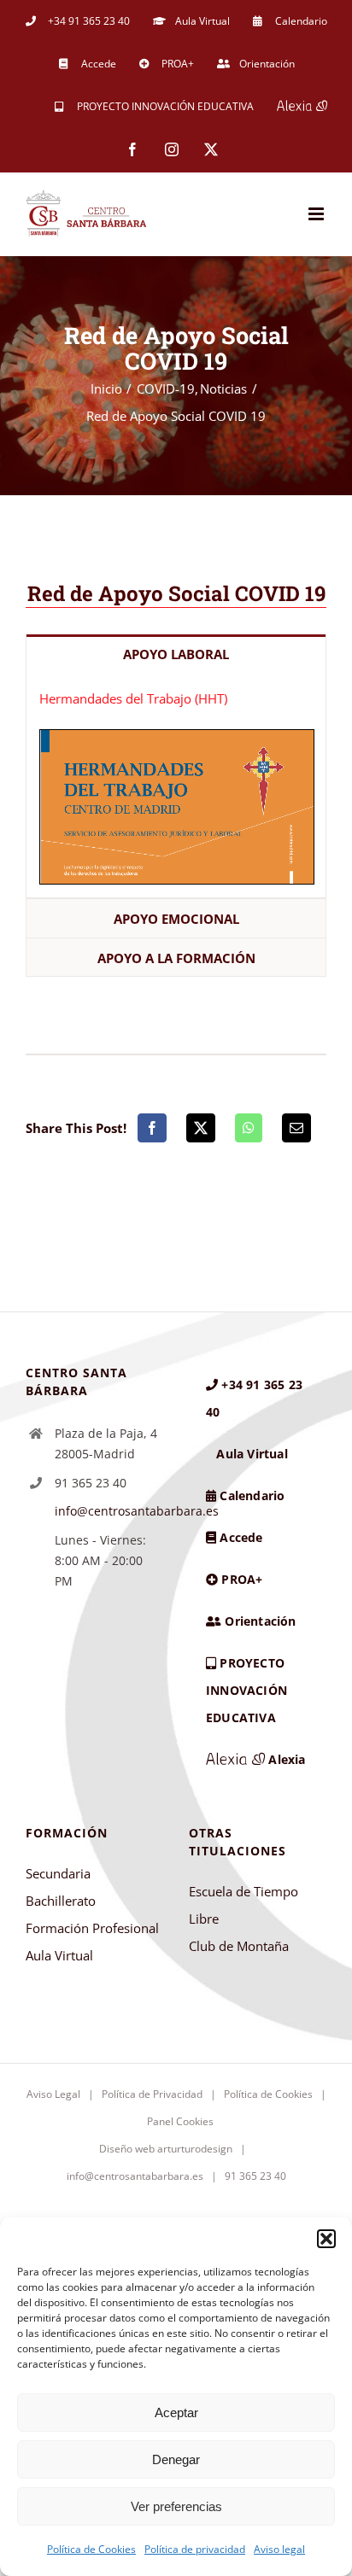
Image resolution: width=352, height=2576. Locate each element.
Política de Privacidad (152, 2094)
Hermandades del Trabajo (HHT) (133, 698)
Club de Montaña (239, 1946)
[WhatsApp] (249, 1128)
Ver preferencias (176, 2506)
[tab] (176, 654)
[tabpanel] (176, 785)
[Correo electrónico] (296, 1128)
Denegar (176, 2459)
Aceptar (176, 2412)
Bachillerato (61, 1901)
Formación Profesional (92, 1928)
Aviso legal (279, 2549)
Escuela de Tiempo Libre (243, 1905)
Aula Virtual (59, 1955)
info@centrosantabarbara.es (109, 1511)
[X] (201, 1128)
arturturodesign (195, 2149)
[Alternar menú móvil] (317, 214)
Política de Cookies (91, 2549)
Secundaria (58, 1873)
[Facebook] (152, 1128)
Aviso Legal (53, 2094)
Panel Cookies (180, 2121)
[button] (326, 2239)
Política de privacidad (195, 2549)
